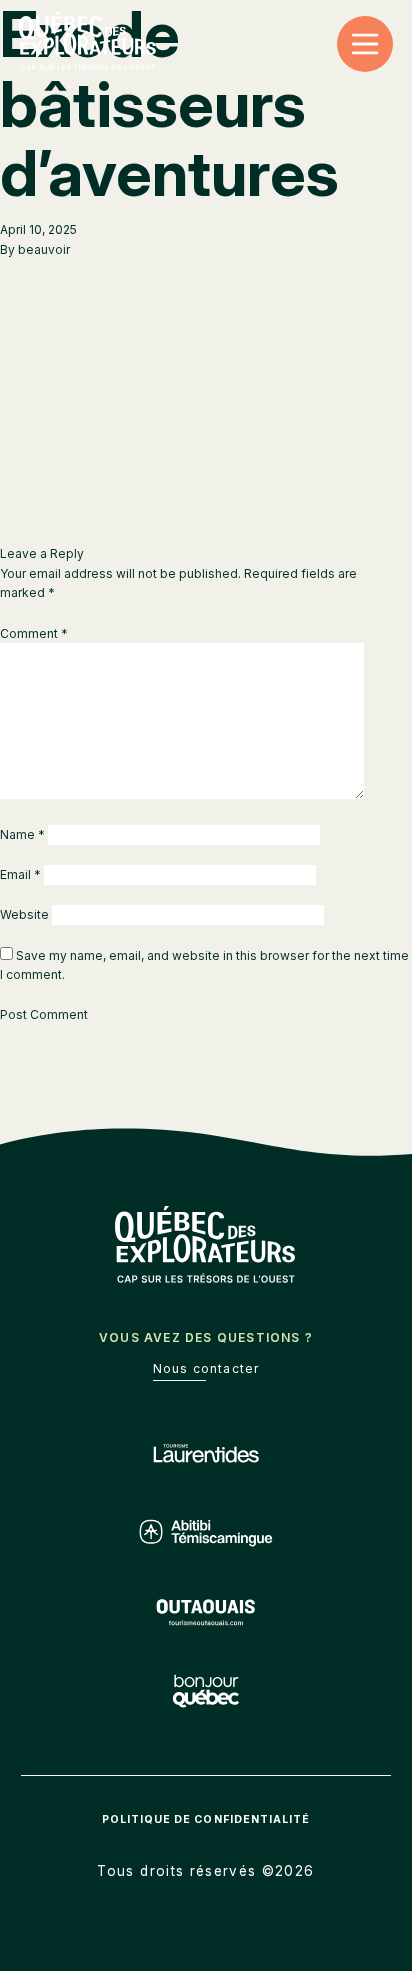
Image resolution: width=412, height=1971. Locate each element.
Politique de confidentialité (206, 1819)
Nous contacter (206, 1368)
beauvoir (44, 249)
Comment (34, 633)
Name (22, 834)
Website (24, 914)
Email (20, 874)
